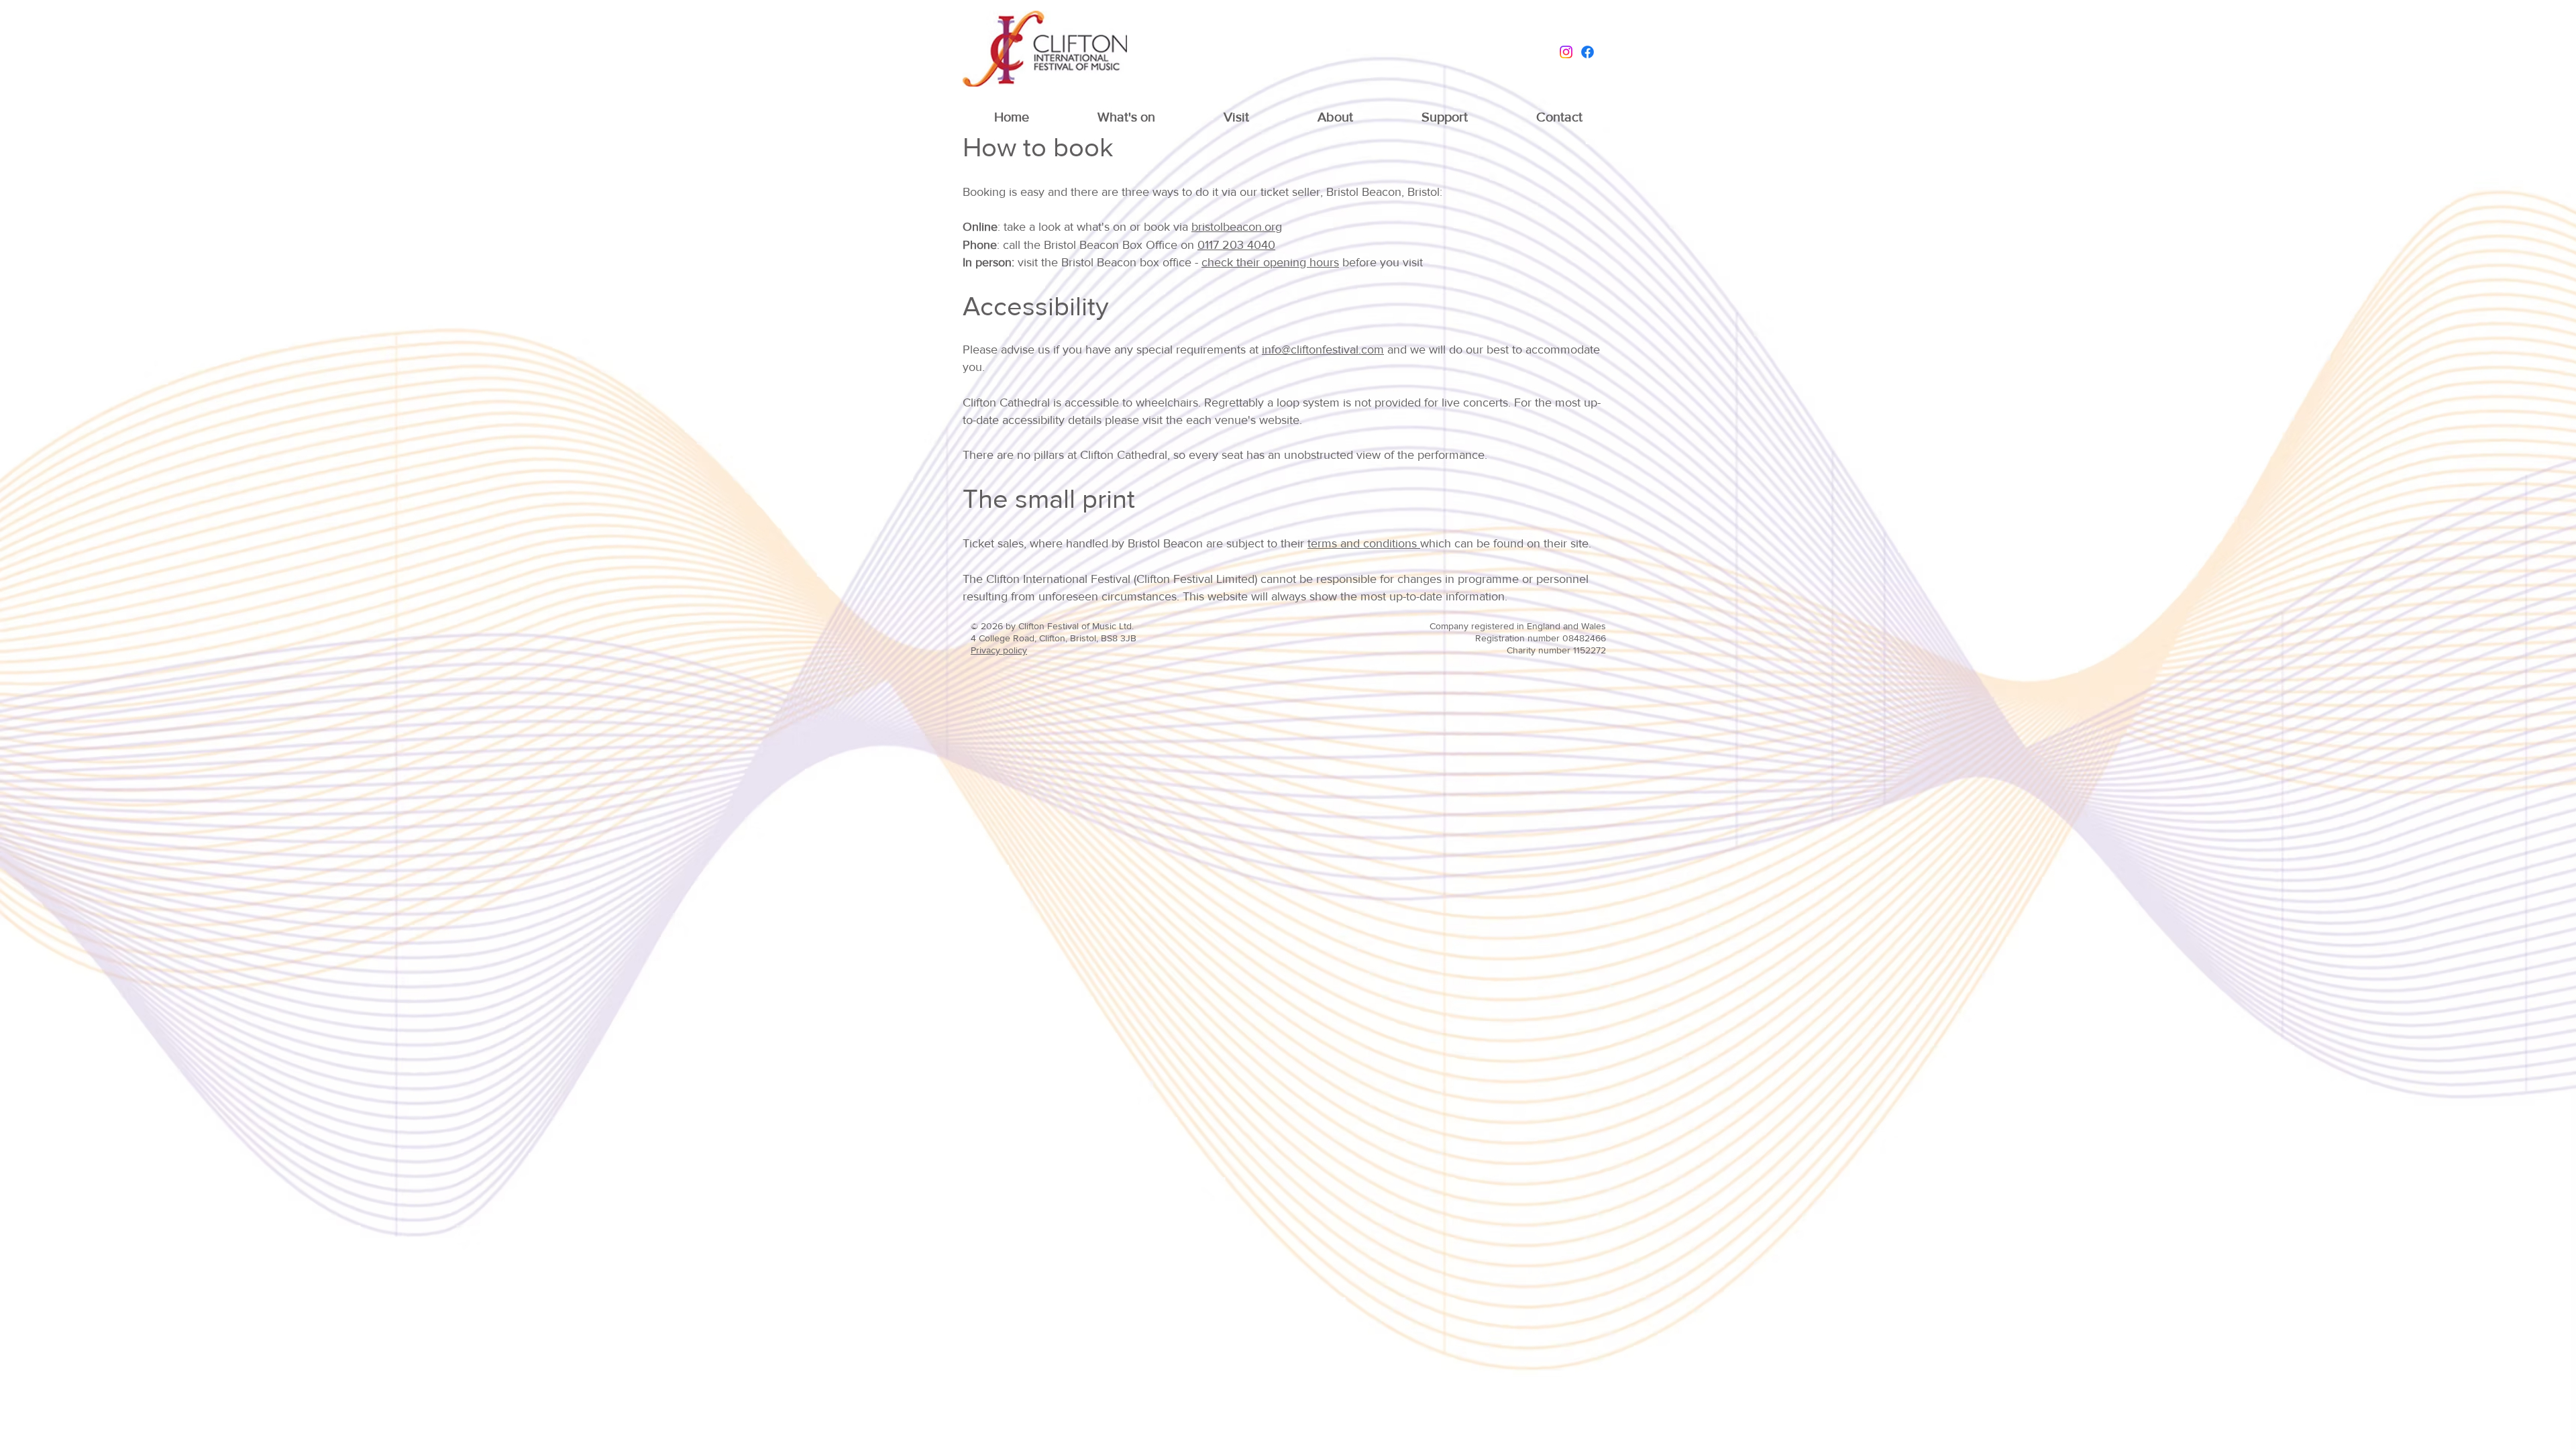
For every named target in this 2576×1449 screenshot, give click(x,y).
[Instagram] (1566, 52)
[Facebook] (1588, 52)
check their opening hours (1270, 262)
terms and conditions (1364, 543)
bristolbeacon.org (1237, 227)
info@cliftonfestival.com (1323, 350)
